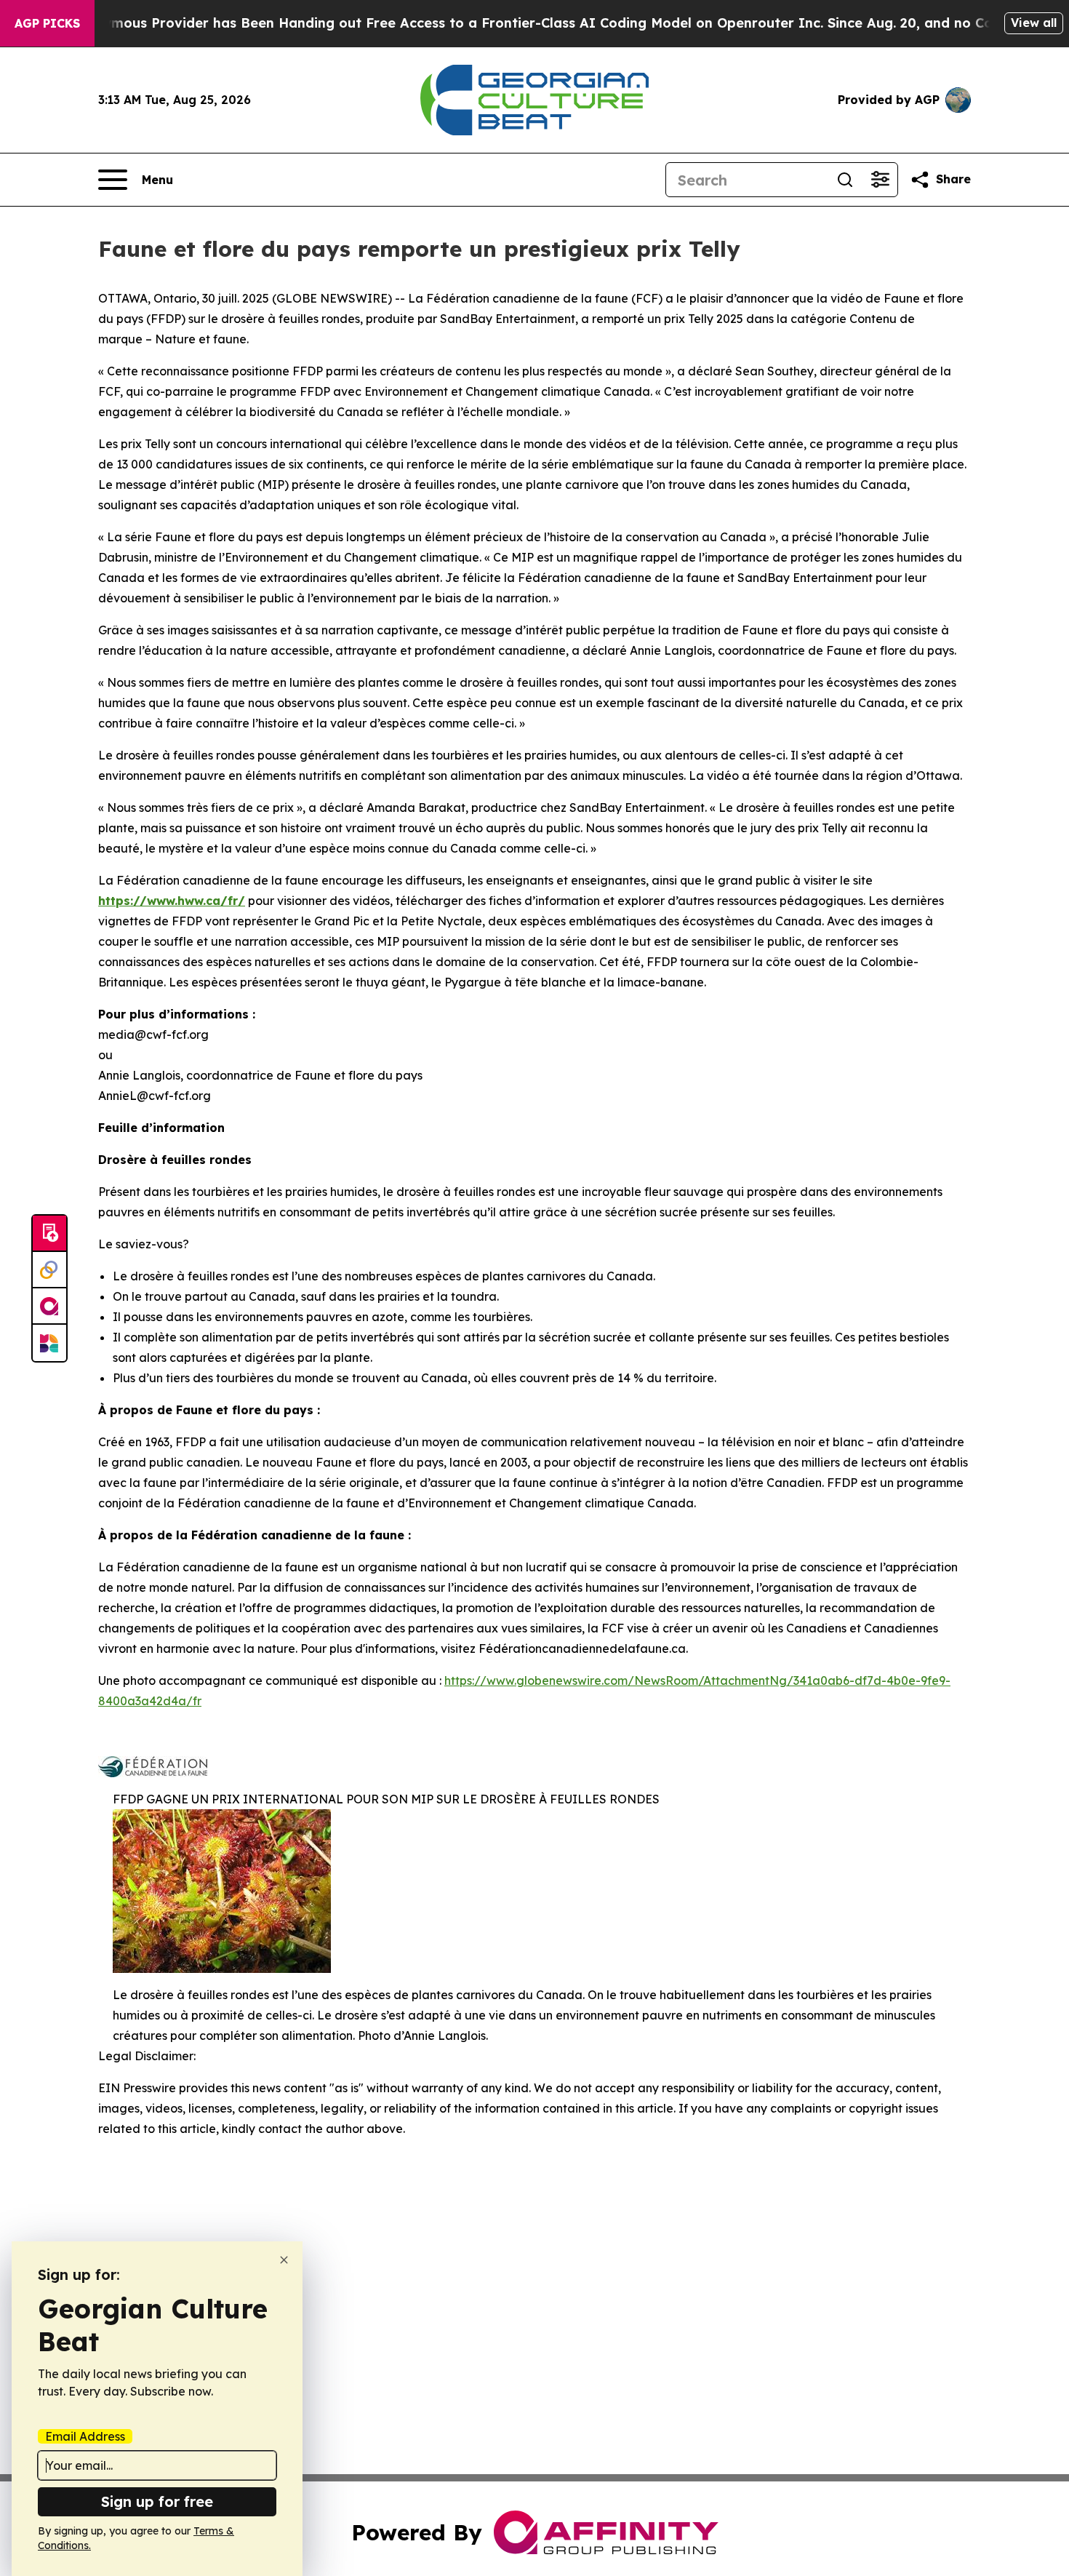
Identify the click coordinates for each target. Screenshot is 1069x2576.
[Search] (845, 180)
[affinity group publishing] (49, 1307)
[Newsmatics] (49, 1343)
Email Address (85, 2436)
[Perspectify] (49, 1270)
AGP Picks (47, 23)
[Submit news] (49, 1234)
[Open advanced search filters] (880, 180)
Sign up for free (157, 2501)
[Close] (284, 2260)
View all (1034, 23)
